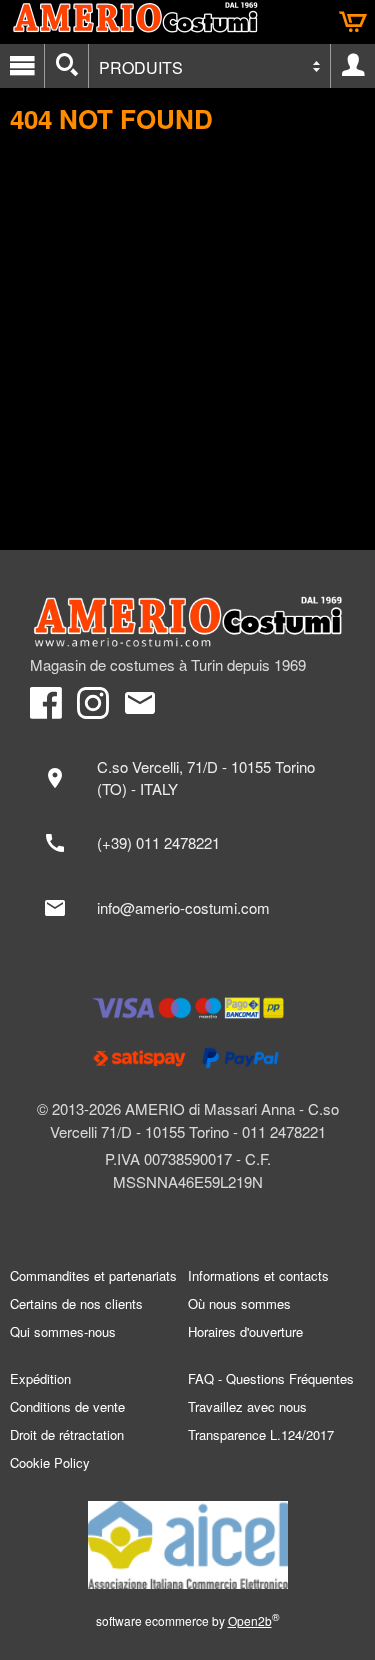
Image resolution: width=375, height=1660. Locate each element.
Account (353, 66)
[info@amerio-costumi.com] (187, 908)
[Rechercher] (66, 66)
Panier (353, 22)
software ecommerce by (188, 1620)
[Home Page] (187, 622)
